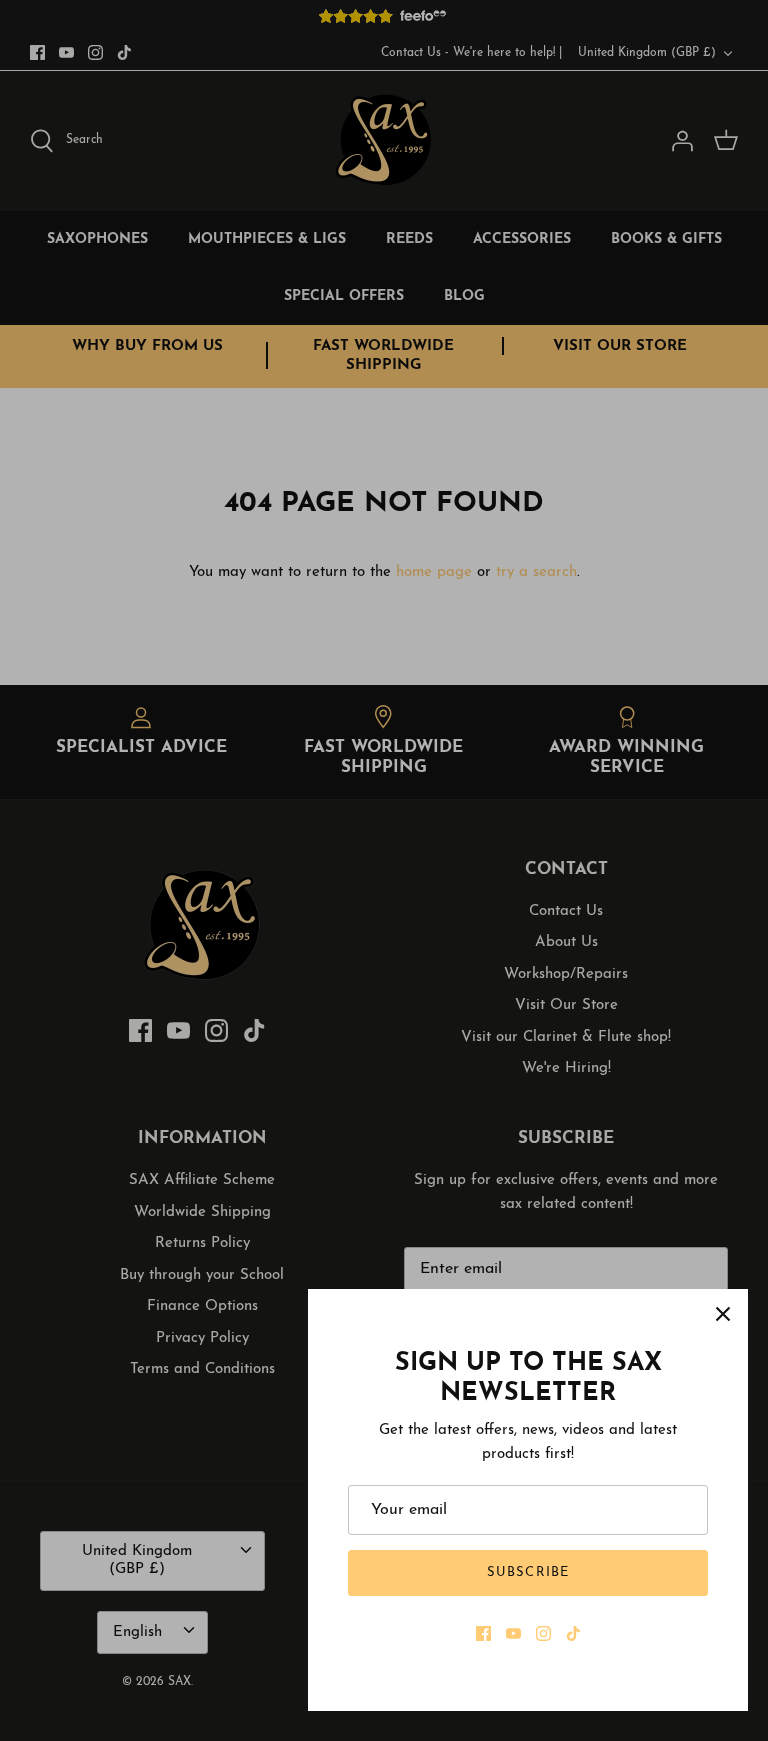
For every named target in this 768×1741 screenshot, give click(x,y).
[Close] (723, 1314)
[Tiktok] (573, 1633)
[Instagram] (543, 1633)
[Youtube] (513, 1633)
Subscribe (527, 1572)
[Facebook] (483, 1633)
